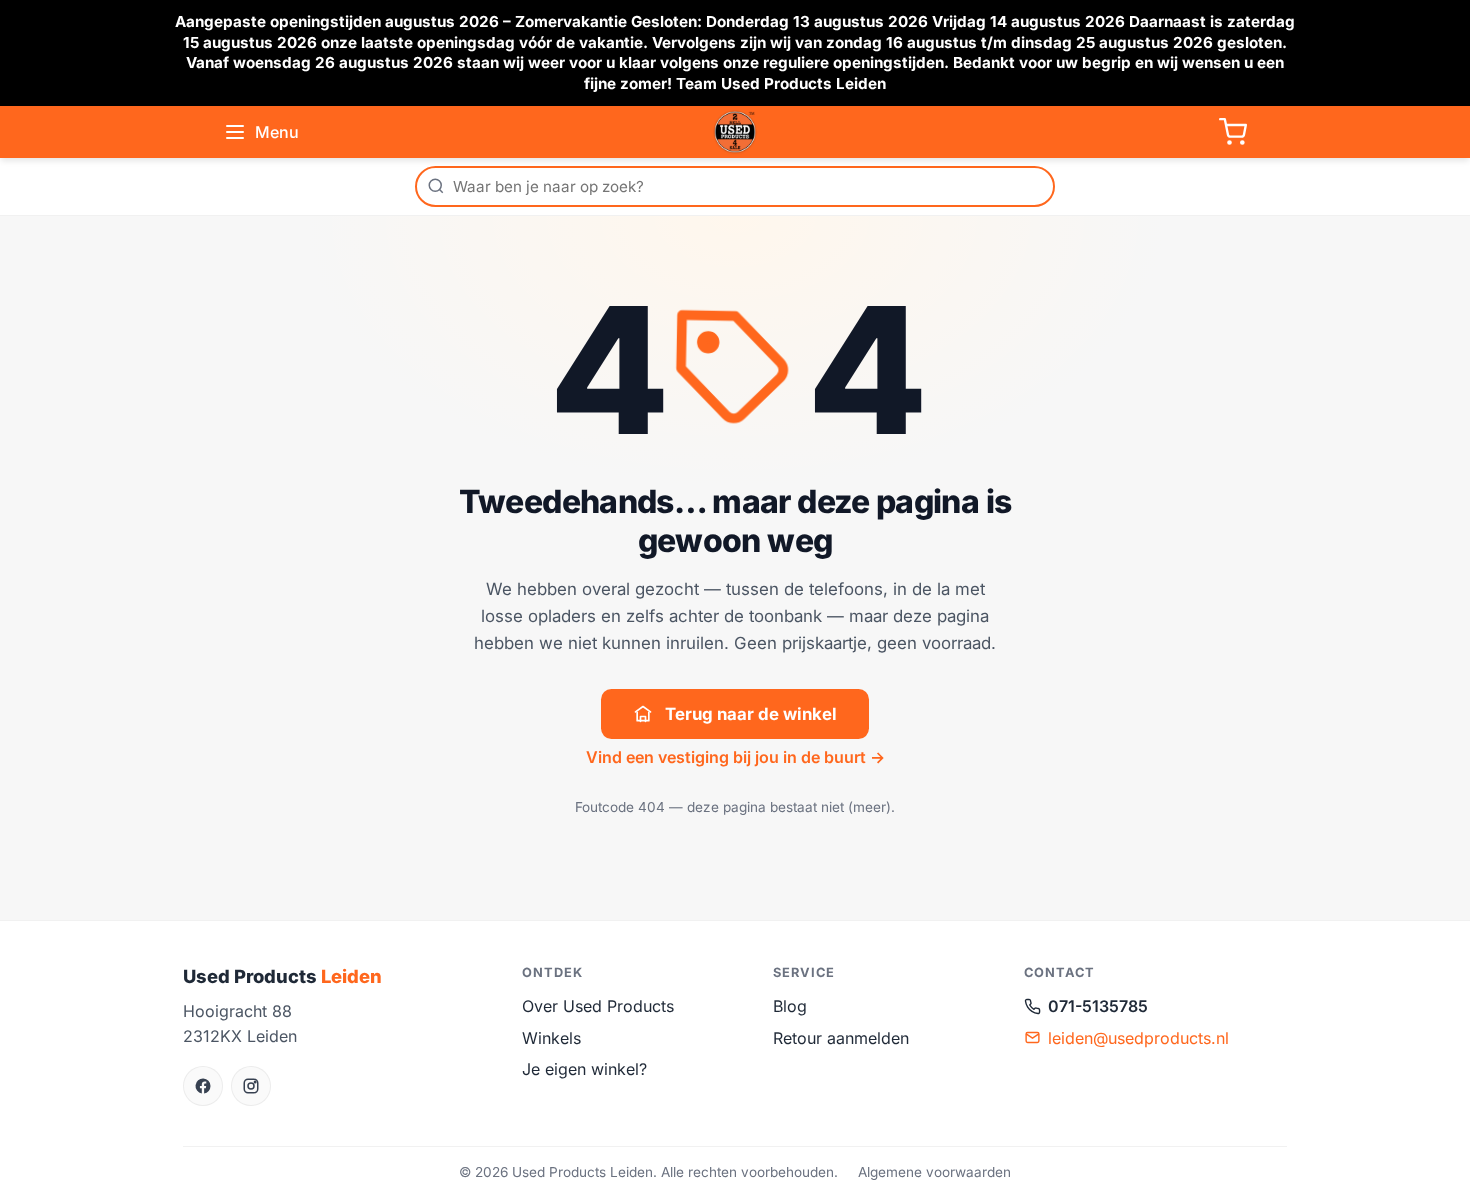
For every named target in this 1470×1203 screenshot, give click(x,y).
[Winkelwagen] (1233, 132)
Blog (790, 1006)
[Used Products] (735, 132)
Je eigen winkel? (584, 1069)
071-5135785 (1098, 1006)
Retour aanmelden (841, 1038)
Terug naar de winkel (751, 714)
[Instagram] (251, 1086)
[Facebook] (203, 1086)
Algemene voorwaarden (934, 1172)
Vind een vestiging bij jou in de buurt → (735, 757)
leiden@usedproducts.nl (1138, 1038)
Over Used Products (598, 1006)
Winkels (551, 1038)
